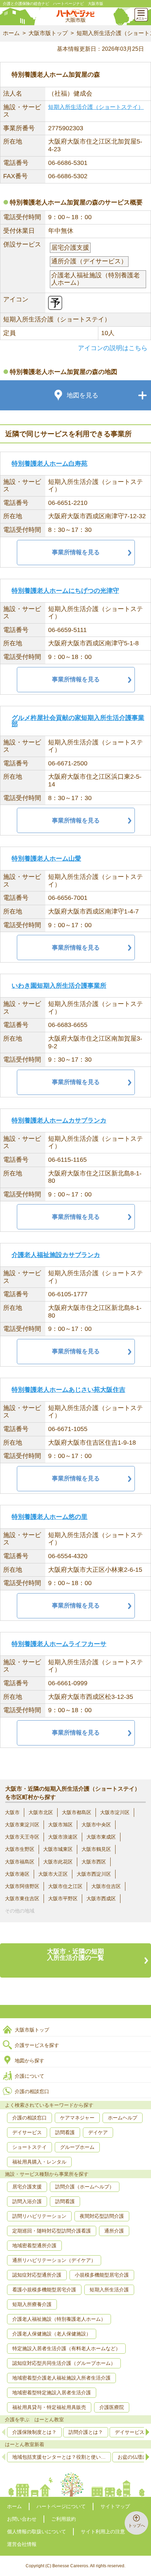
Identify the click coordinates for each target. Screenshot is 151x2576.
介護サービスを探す (37, 2045)
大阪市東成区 (101, 1837)
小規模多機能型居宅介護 (102, 2275)
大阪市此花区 (58, 1862)
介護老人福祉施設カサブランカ (56, 1255)
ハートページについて (61, 2506)
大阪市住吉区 (106, 1886)
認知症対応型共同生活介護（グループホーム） (64, 2363)
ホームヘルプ (123, 2118)
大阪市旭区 (60, 1825)
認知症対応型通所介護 (37, 2275)
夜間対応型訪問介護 (102, 2216)
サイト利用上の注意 (103, 2532)
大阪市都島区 (77, 1812)
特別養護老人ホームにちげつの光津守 (65, 591)
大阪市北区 (41, 1812)
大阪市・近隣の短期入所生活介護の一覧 (75, 1954)
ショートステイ (29, 2147)
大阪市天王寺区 (22, 1837)
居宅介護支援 (27, 2187)
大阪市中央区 (96, 1825)
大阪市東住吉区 (22, 1898)
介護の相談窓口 (32, 2091)
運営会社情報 (22, 2544)
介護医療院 (112, 2407)
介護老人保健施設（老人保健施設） (52, 2334)
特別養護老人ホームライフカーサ (59, 1644)
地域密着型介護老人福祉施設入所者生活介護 (61, 2378)
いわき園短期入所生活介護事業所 (59, 986)
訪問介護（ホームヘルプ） (85, 2187)
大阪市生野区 (20, 1849)
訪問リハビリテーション (39, 2216)
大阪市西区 (94, 1862)
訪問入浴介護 (27, 2201)
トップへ (137, 2526)
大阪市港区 (17, 1874)
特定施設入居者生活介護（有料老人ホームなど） (66, 2348)
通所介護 (114, 2231)
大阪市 (12, 1812)
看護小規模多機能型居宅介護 (44, 2290)
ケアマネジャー (77, 2118)
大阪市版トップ (48, 33)
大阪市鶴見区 (96, 1849)
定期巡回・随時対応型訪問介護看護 (52, 2231)
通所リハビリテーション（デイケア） (54, 2260)
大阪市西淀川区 (94, 1874)
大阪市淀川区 (115, 1812)
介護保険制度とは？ (34, 2432)
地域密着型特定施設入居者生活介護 (52, 2393)
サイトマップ (115, 2506)
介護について (29, 2076)
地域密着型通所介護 (34, 2245)
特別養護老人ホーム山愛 (46, 859)
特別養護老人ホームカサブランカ (59, 1120)
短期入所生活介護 (109, 2290)
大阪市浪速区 (63, 1837)
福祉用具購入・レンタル (39, 2162)
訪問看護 (65, 2132)
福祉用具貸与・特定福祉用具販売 (49, 2407)
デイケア (98, 2132)
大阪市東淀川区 (22, 1825)
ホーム (11, 33)
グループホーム (77, 2147)
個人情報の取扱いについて (37, 2532)
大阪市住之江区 (65, 1886)
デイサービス (27, 2132)
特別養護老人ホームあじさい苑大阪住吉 (68, 1390)
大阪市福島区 (20, 1862)
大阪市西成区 (101, 1898)
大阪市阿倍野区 (22, 1886)
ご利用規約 (64, 2519)
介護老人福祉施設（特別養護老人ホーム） (59, 2319)
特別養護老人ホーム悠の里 (50, 1517)
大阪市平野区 (63, 1898)
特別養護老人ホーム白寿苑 (50, 464)
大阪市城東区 (58, 1849)
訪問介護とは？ (86, 2432)
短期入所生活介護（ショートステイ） (96, 107)
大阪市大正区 (53, 1874)
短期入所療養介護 (32, 2304)
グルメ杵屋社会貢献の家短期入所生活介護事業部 (78, 721)
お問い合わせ (22, 2519)
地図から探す (29, 2061)
